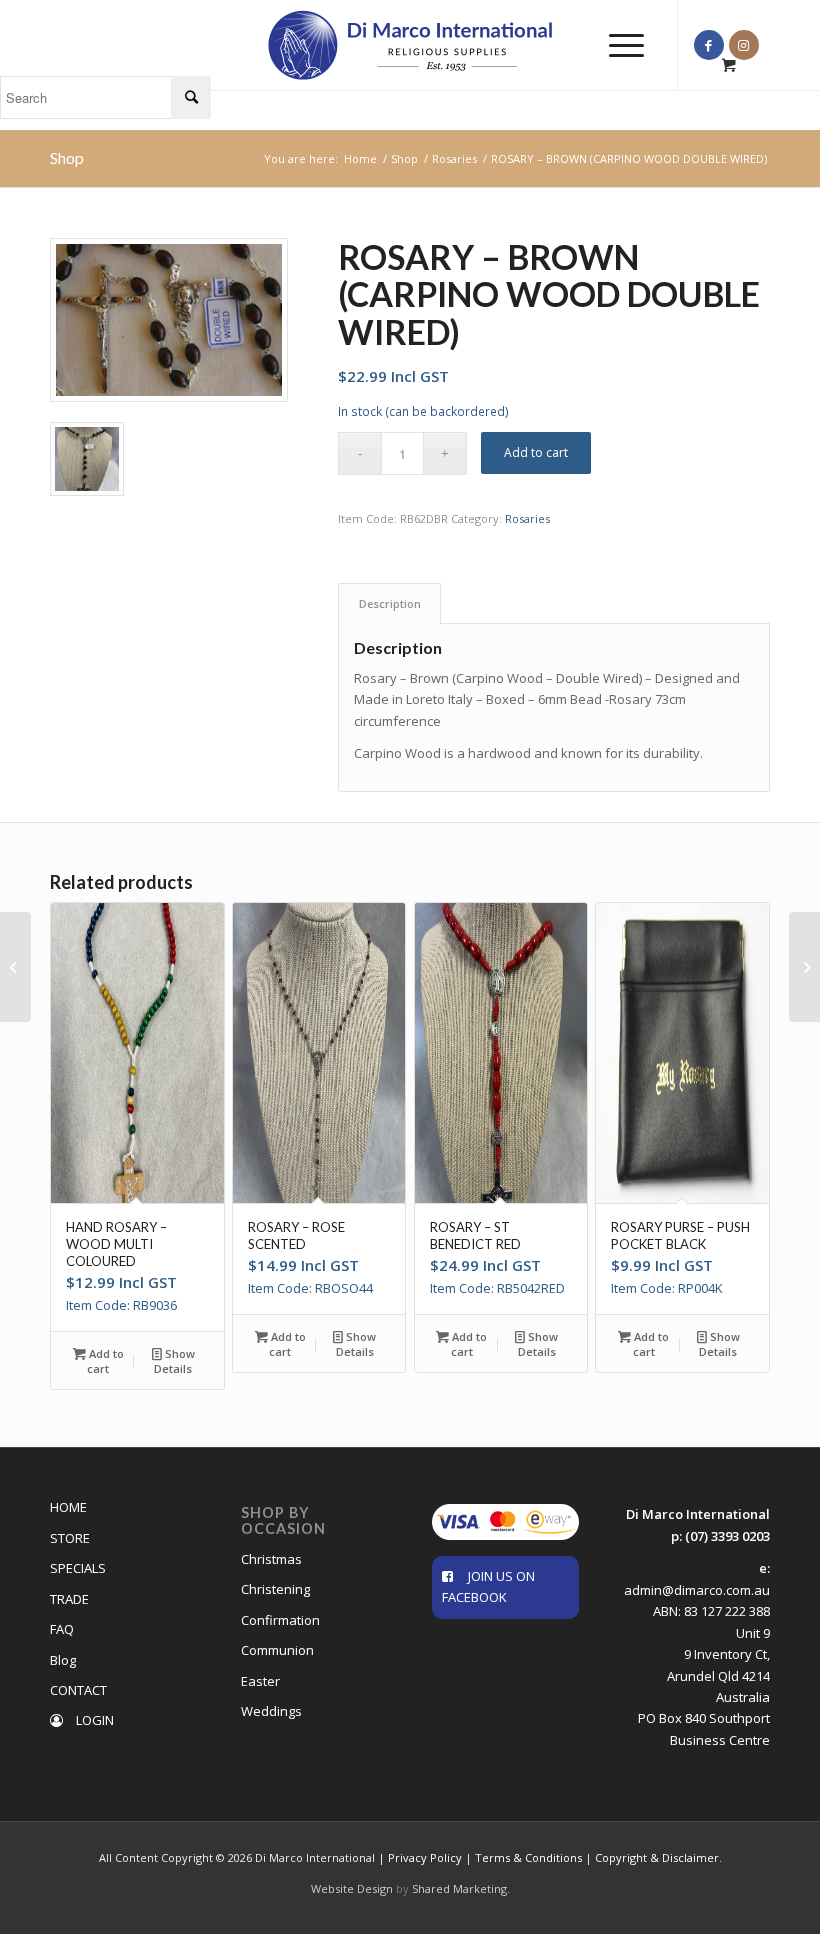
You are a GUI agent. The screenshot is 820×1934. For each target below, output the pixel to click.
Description (390, 603)
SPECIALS (78, 1568)
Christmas (271, 1559)
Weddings (271, 1711)
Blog (63, 1660)
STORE (70, 1538)
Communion (277, 1650)
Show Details (174, 1361)
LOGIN (93, 1720)
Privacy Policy (425, 1857)
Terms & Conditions (528, 1857)
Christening (275, 1589)
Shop (67, 157)
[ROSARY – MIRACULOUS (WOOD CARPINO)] (804, 967)
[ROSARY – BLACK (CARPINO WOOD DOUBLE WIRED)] (15, 967)
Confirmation (280, 1620)
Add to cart (536, 452)
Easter (260, 1681)
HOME (68, 1507)
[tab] (389, 603)
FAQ (62, 1629)
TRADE (69, 1599)
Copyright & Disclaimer (657, 1857)
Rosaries (527, 518)
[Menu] (616, 45)
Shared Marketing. (461, 1888)
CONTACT (78, 1690)
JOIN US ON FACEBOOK (488, 1586)
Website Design (352, 1888)
